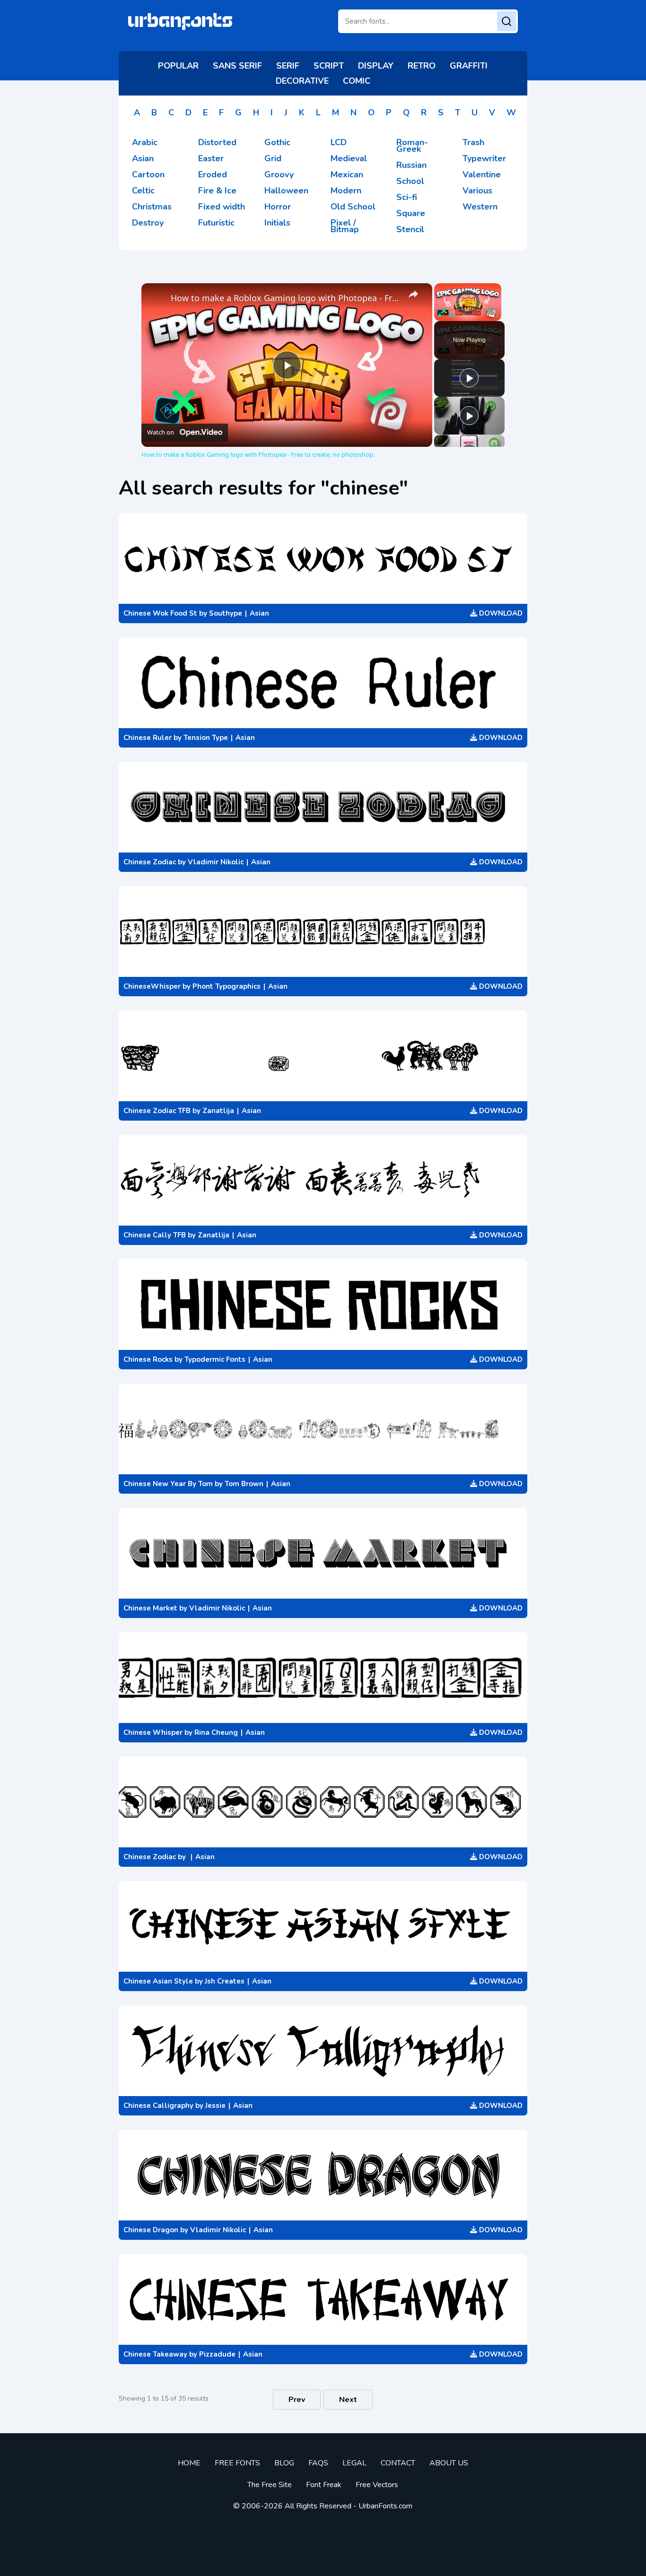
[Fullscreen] (496, 315)
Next (348, 2400)
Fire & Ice (217, 191)
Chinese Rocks (148, 1359)
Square (411, 213)
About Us (449, 2463)
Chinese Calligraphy (158, 2106)
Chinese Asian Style (158, 1981)
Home (189, 2463)
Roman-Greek (412, 146)
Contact (398, 2463)
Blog (284, 2463)
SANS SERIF (237, 66)
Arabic (145, 142)
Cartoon (148, 174)
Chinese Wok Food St (160, 613)
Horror (278, 207)
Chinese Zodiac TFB (157, 1111)
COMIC (357, 81)
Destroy (148, 223)
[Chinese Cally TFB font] (323, 1180)
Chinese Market (150, 1608)
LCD (339, 142)
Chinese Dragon (151, 2230)
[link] (157, 298)
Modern (346, 191)
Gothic (277, 142)
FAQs (318, 2463)
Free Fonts (237, 2463)
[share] (413, 294)
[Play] (440, 315)
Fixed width (222, 207)
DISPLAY (376, 66)
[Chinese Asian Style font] (323, 1926)
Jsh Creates (225, 1981)
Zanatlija (218, 1111)
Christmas (152, 207)
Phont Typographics (227, 986)
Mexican (347, 174)
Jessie (215, 2106)
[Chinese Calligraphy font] (323, 2051)
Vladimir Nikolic (216, 862)
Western (480, 207)
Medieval (349, 158)
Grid (273, 158)
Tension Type (206, 738)
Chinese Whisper (153, 1732)
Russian (411, 165)
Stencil (410, 229)
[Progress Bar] (468, 310)
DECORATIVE (302, 81)
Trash (473, 142)
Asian (143, 158)
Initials (277, 223)
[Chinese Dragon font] (323, 2175)
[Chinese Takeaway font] (323, 2299)
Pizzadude (217, 2354)
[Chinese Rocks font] (323, 1305)
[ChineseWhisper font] (323, 931)
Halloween (286, 191)
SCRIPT (329, 66)
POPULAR (178, 66)
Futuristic (216, 223)
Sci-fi (407, 197)
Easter (211, 158)
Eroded (213, 174)
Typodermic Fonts (215, 1359)
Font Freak (324, 2485)
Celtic (143, 191)
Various (477, 191)
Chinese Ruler (148, 738)
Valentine (482, 174)
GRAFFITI (469, 66)
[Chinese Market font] (323, 1553)
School (410, 181)
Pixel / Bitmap (345, 226)
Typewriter (484, 158)
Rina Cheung (216, 1732)
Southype (226, 613)
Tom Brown (244, 1484)
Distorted (217, 142)
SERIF (288, 66)
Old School (353, 207)
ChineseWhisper (152, 986)
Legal (354, 2463)
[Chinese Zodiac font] (323, 807)
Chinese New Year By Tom (168, 1484)
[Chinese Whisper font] (323, 1678)
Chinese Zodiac (150, 862)
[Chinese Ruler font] (323, 683)
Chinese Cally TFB (155, 1235)
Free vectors (377, 2485)
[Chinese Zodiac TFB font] (323, 1056)
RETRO (422, 66)
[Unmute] (451, 315)
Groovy (279, 174)
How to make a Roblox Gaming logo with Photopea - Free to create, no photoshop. (285, 298)
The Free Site (270, 2485)
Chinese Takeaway (155, 2354)
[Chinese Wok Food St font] (323, 558)
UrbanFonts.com (385, 2506)
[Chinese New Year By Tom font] (323, 1429)
